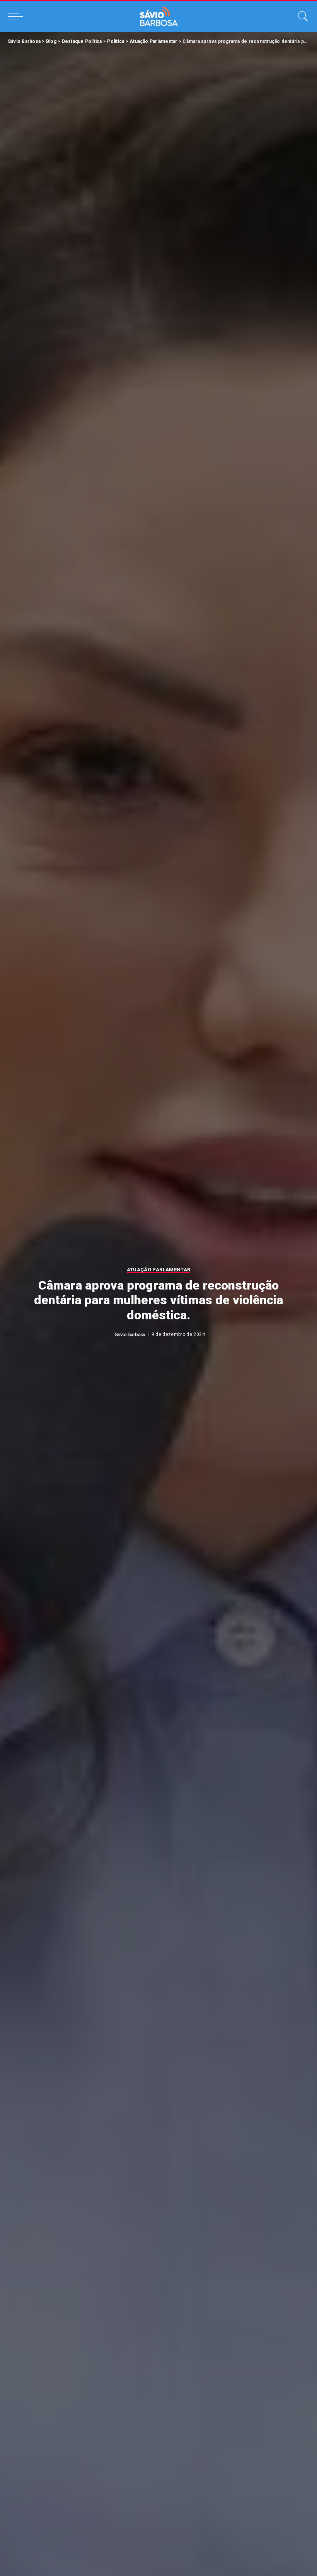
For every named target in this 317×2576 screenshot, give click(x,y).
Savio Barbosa (130, 1334)
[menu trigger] (17, 16)
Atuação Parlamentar (159, 1270)
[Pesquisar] (301, 16)
